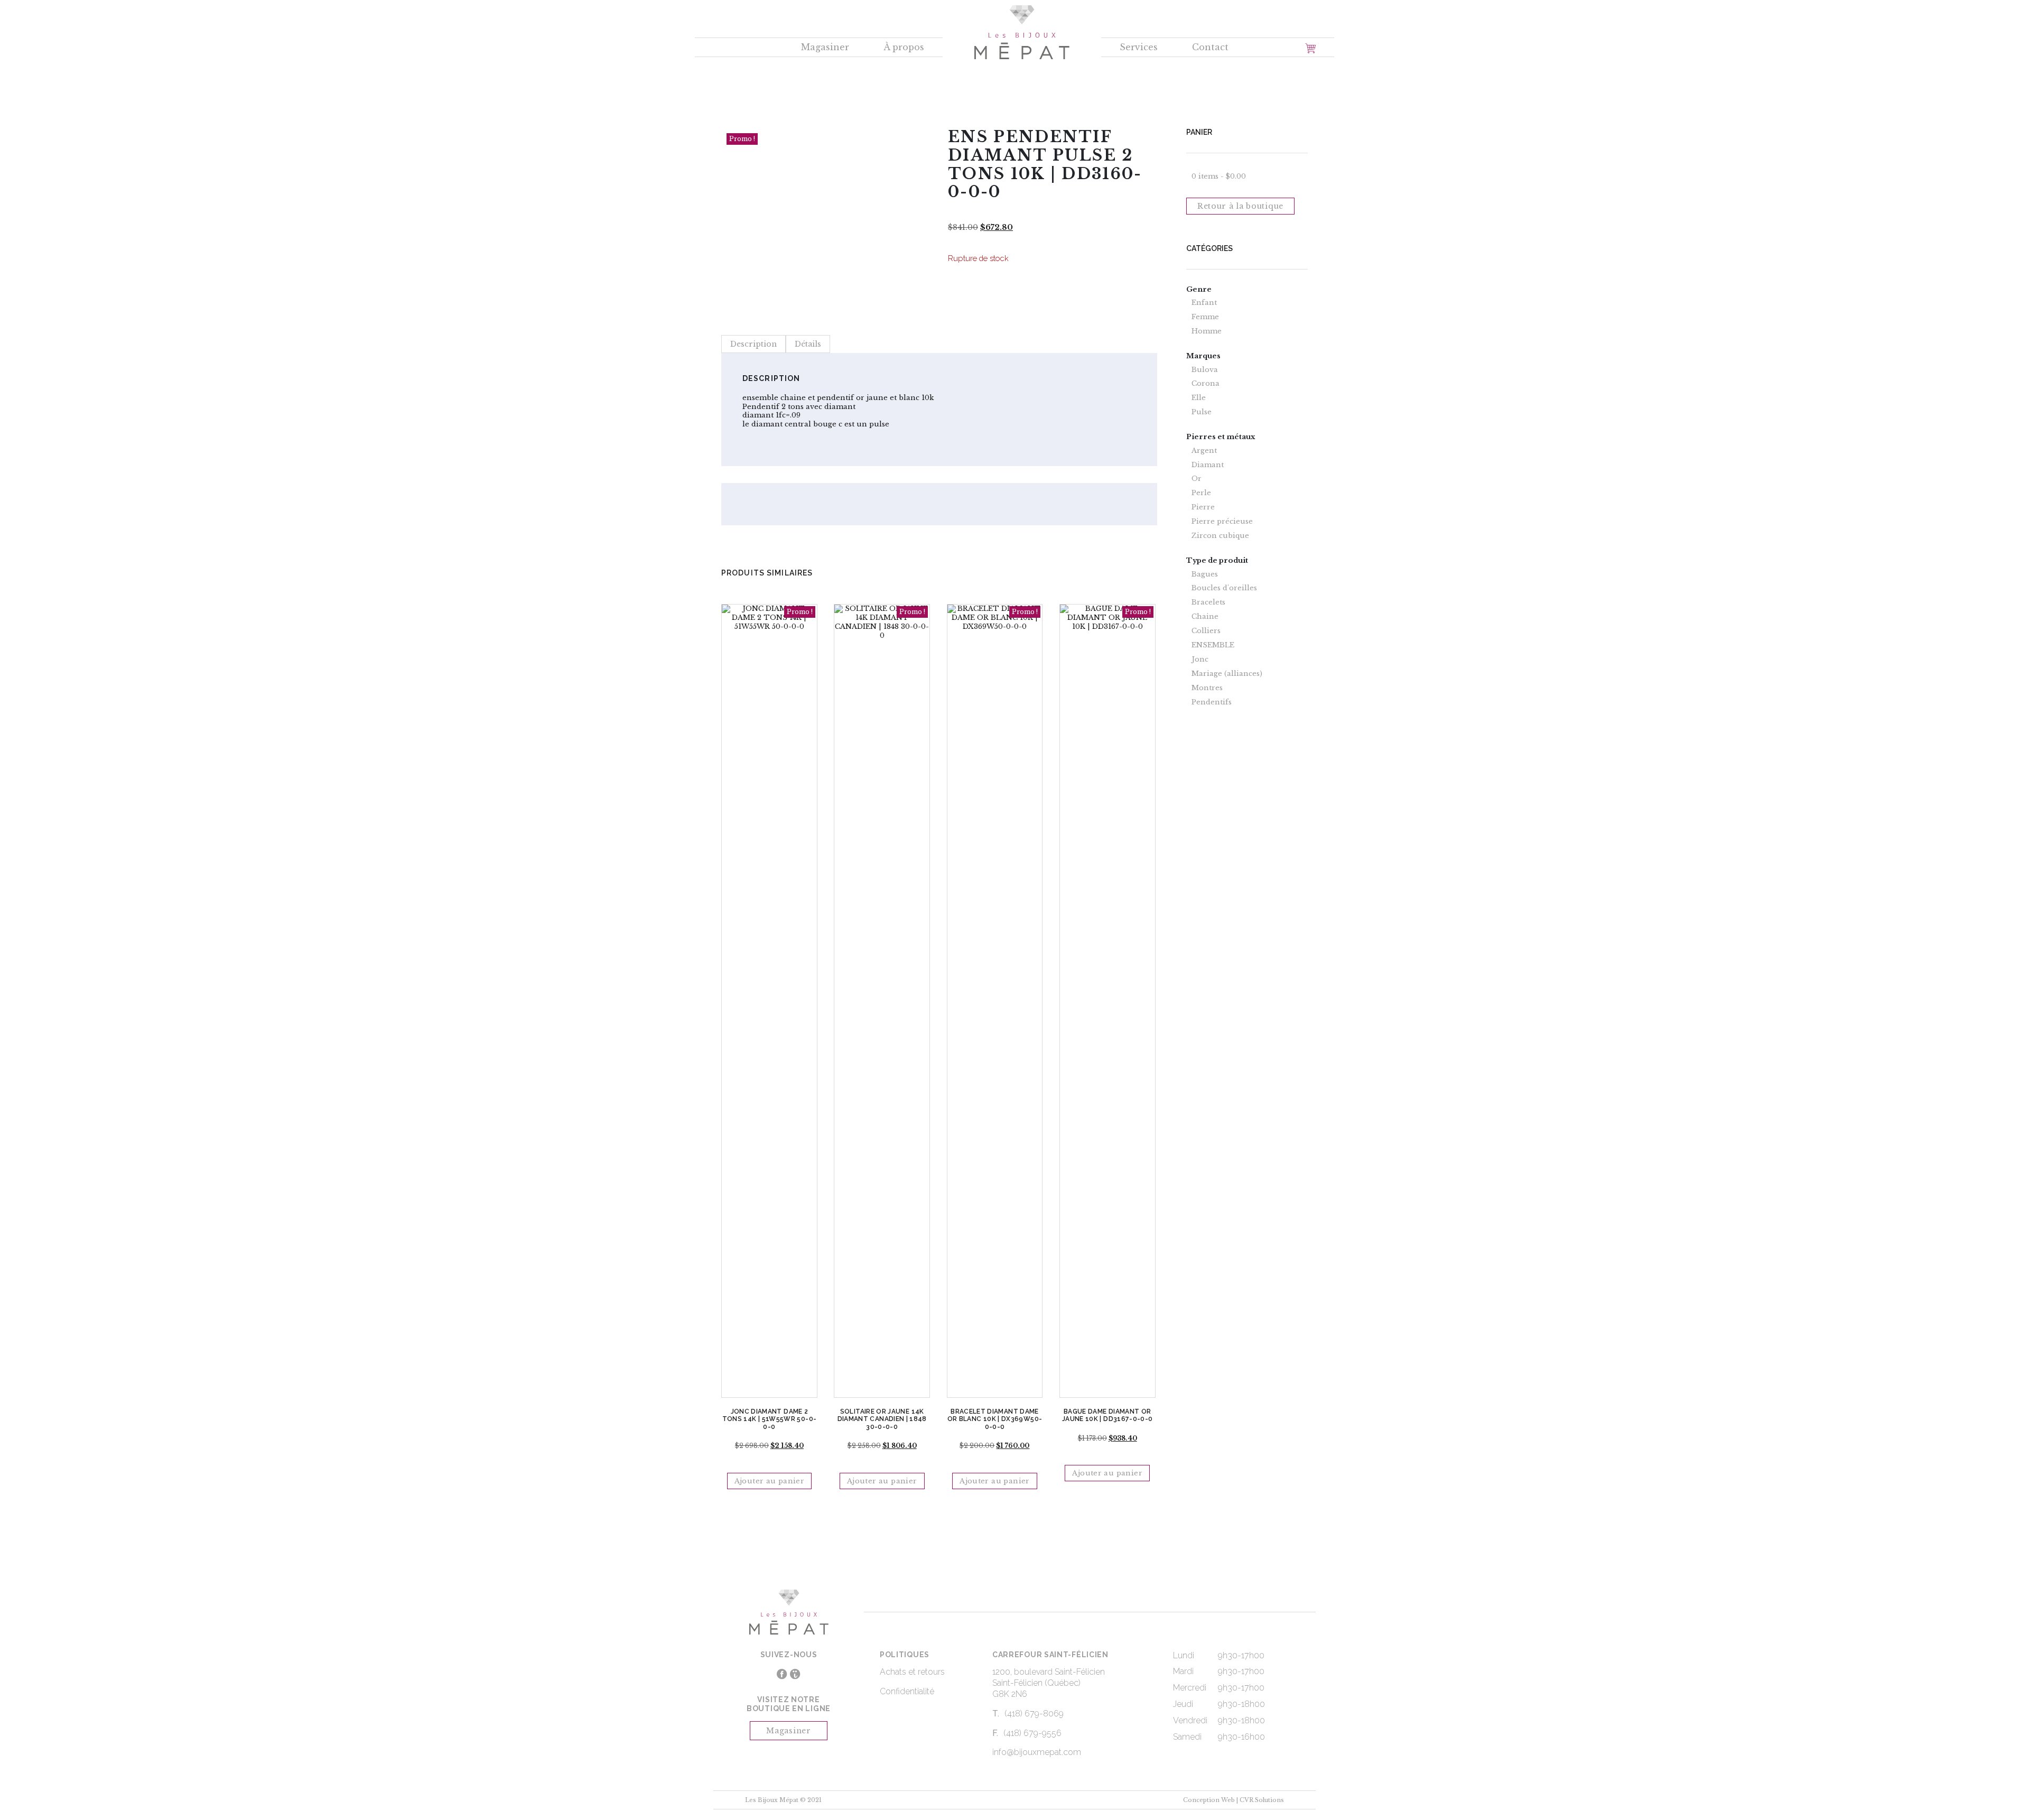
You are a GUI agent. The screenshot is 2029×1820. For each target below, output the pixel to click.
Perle (1201, 493)
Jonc (1200, 660)
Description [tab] (753, 344)
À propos (904, 47)
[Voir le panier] (1310, 48)
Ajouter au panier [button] (770, 1481)
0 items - (1219, 176)
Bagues (1205, 574)
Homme (1207, 331)
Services (1139, 47)
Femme (1205, 317)
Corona (1206, 384)
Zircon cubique (1220, 536)
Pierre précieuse (1222, 522)
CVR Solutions (1262, 1800)
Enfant (1204, 303)
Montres (1207, 688)
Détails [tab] (808, 344)
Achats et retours (912, 1672)
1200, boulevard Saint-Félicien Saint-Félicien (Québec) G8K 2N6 (1049, 1683)
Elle (1199, 398)
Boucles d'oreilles (1224, 588)
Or (1197, 479)
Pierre (1203, 507)
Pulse (1202, 412)
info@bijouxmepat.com (1037, 1752)
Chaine (1205, 617)
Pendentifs (1212, 702)
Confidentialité (907, 1691)
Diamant (1208, 465)
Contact (1210, 47)
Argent (1204, 451)
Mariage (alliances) (1227, 674)
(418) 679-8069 (1034, 1714)
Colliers (1206, 631)
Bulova (1205, 370)
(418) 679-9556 (1032, 1733)
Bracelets (1208, 602)
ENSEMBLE (1213, 645)
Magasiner (825, 47)
